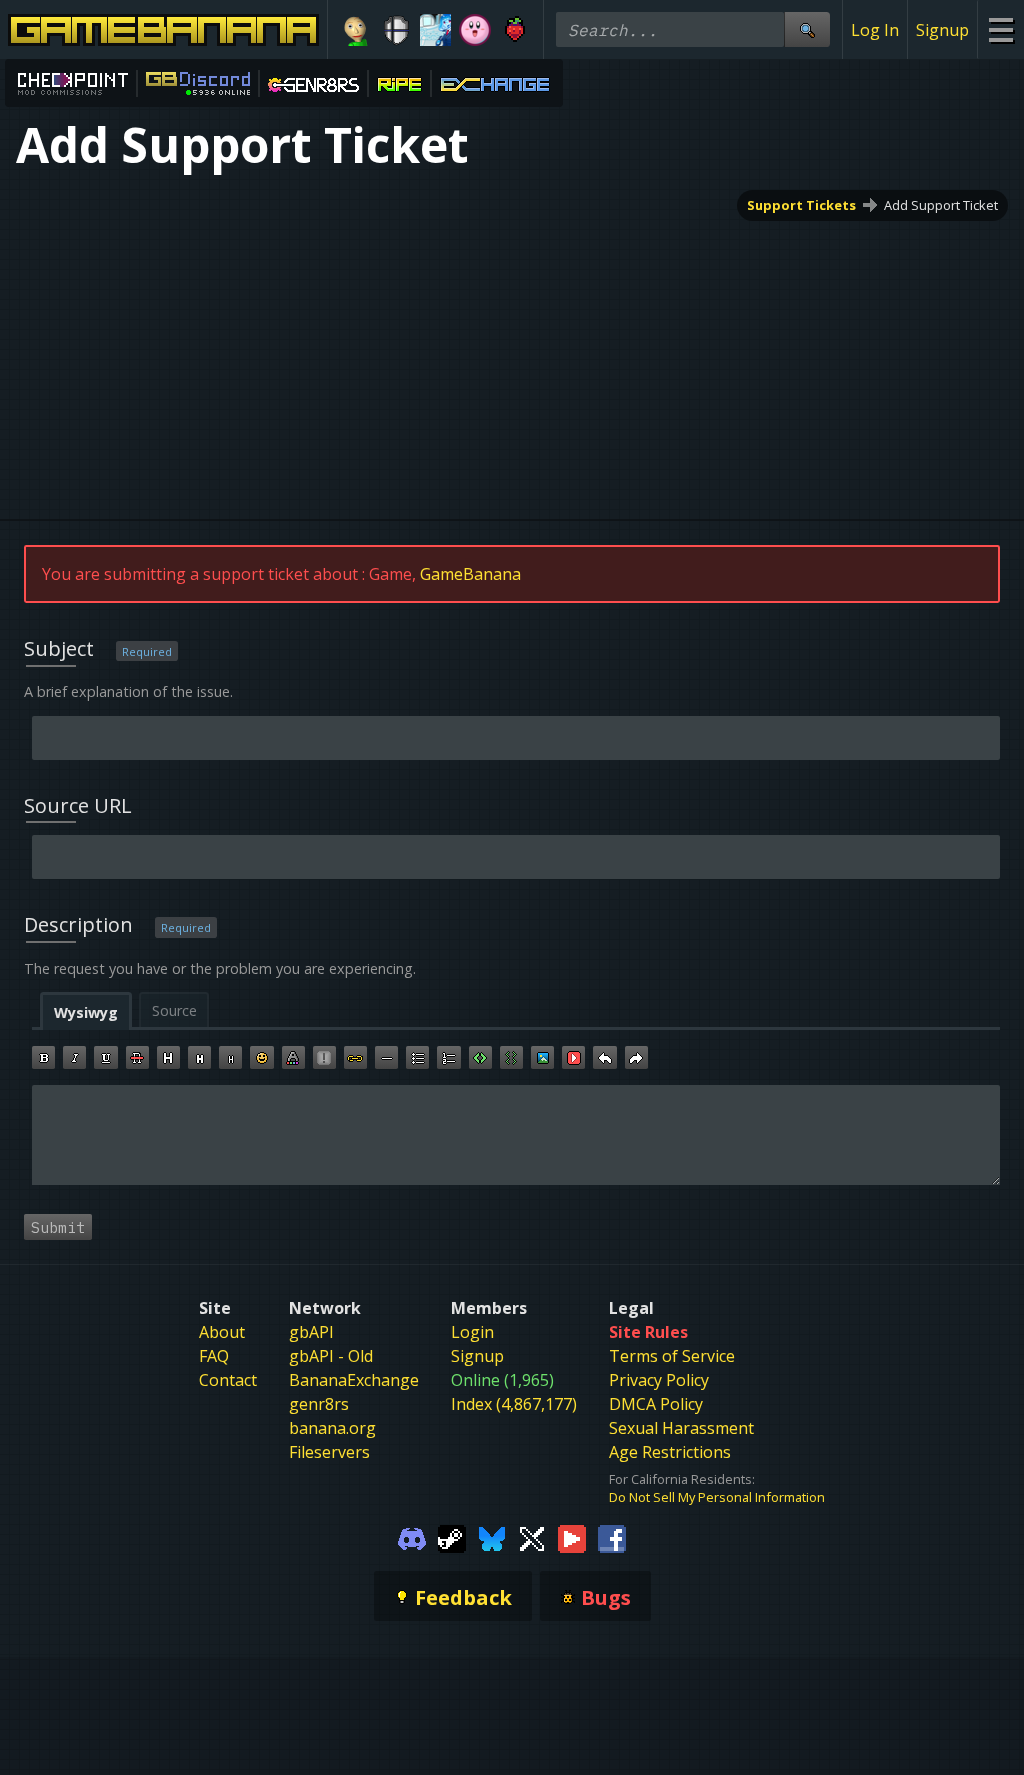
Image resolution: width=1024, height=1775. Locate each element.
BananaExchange (354, 1380)
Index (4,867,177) (514, 1404)
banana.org (332, 1428)
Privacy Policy (659, 1380)
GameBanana (470, 574)
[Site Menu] (1000, 29)
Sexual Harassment (681, 1428)
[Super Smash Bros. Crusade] (396, 30)
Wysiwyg (86, 1012)
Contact (228, 1380)
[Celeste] (515, 30)
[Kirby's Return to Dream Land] (475, 30)
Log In (875, 30)
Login (472, 1332)
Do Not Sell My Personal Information (717, 1497)
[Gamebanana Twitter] (532, 1538)
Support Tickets (801, 205)
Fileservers (329, 1452)
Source (174, 1010)
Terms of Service (672, 1356)
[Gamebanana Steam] (452, 1538)
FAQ (214, 1356)
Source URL (78, 805)
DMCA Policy (656, 1404)
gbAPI (311, 1332)
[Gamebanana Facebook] (612, 1538)
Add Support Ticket (941, 205)
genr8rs (319, 1404)
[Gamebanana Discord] (412, 1538)
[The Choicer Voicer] (436, 30)
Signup (942, 30)
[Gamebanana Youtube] (572, 1538)
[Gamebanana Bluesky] (492, 1538)
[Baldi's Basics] (356, 30)
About (222, 1332)
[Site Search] (807, 29)
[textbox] (516, 1135)
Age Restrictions (670, 1452)
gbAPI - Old (331, 1356)
